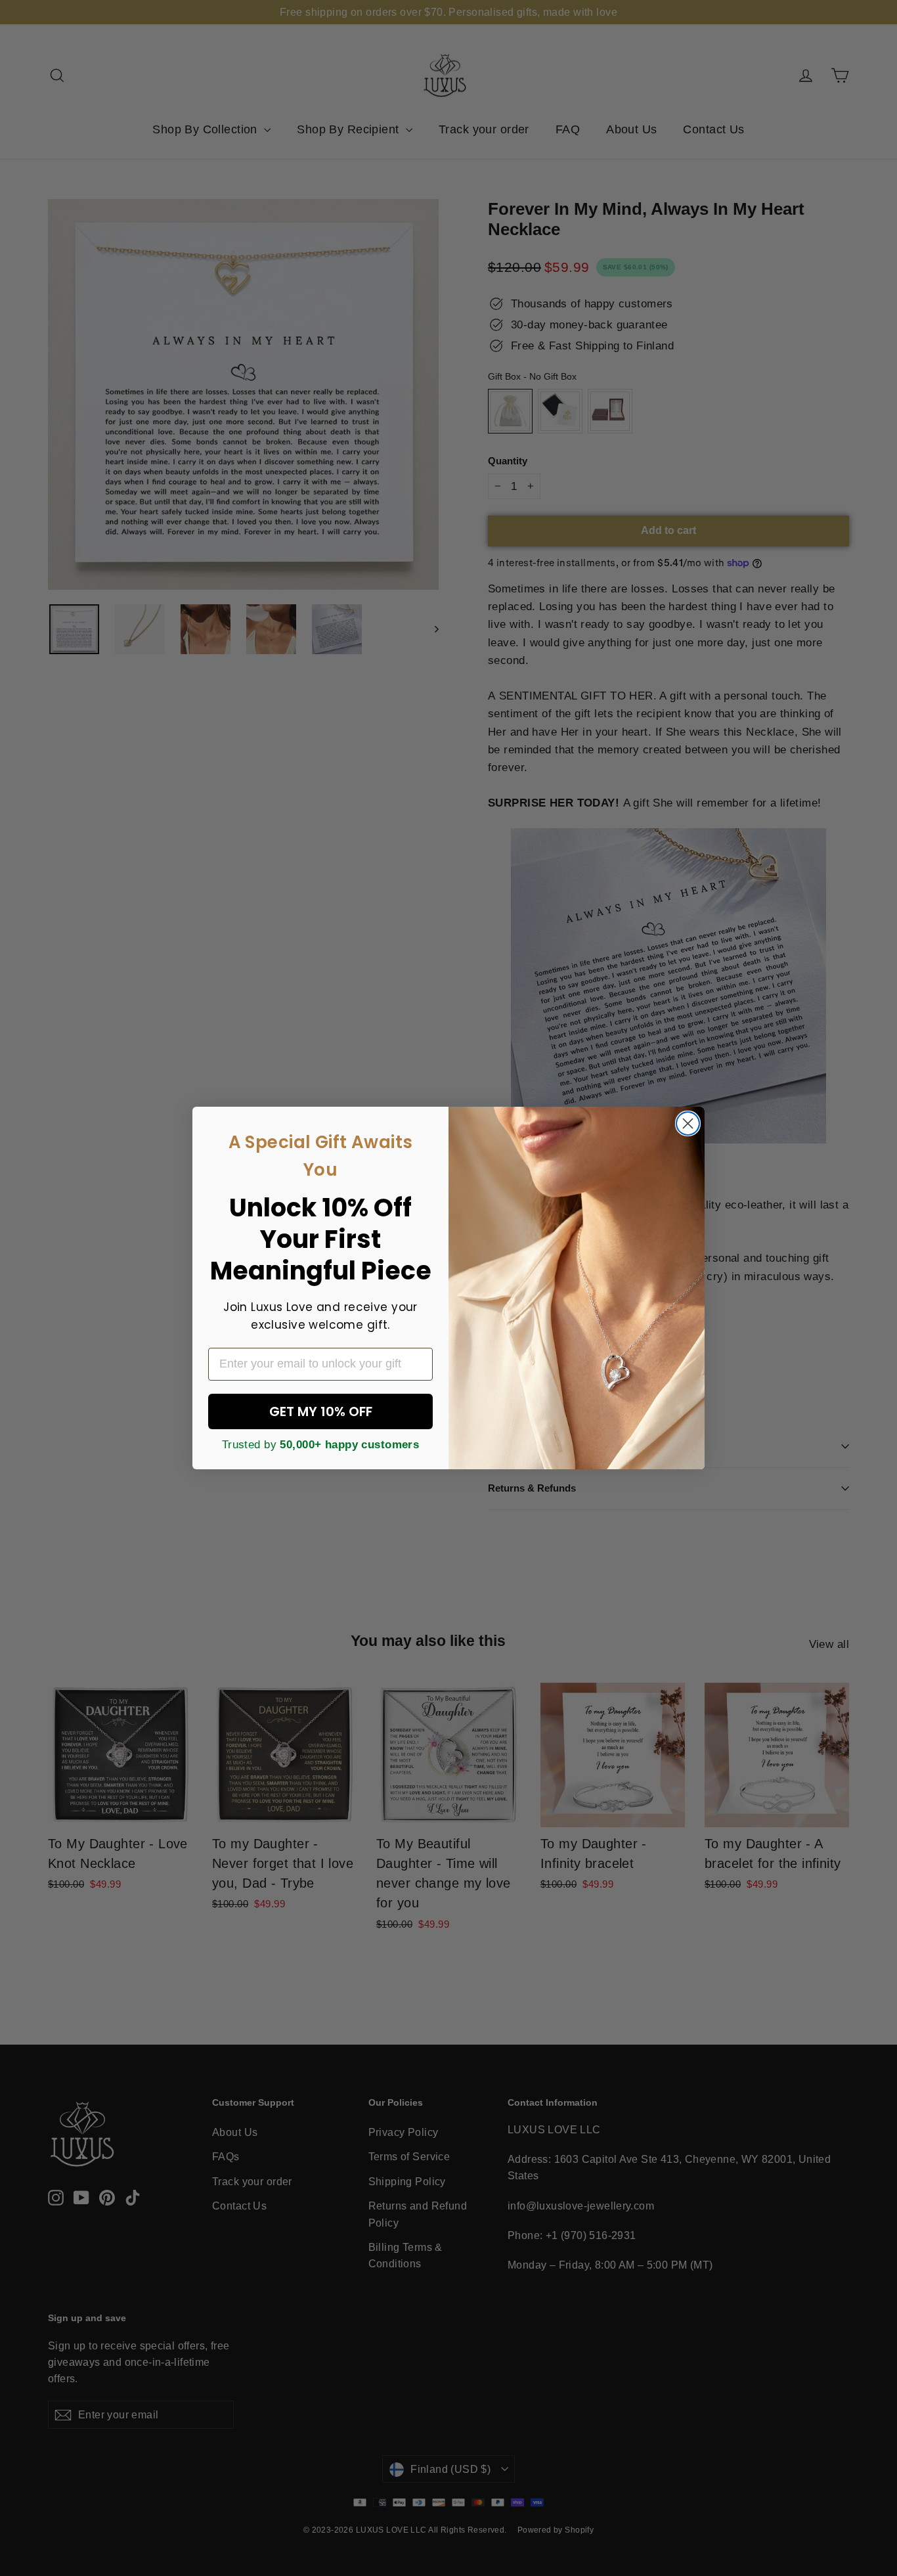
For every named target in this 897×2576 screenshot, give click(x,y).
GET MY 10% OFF (321, 1411)
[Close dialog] (688, 1123)
